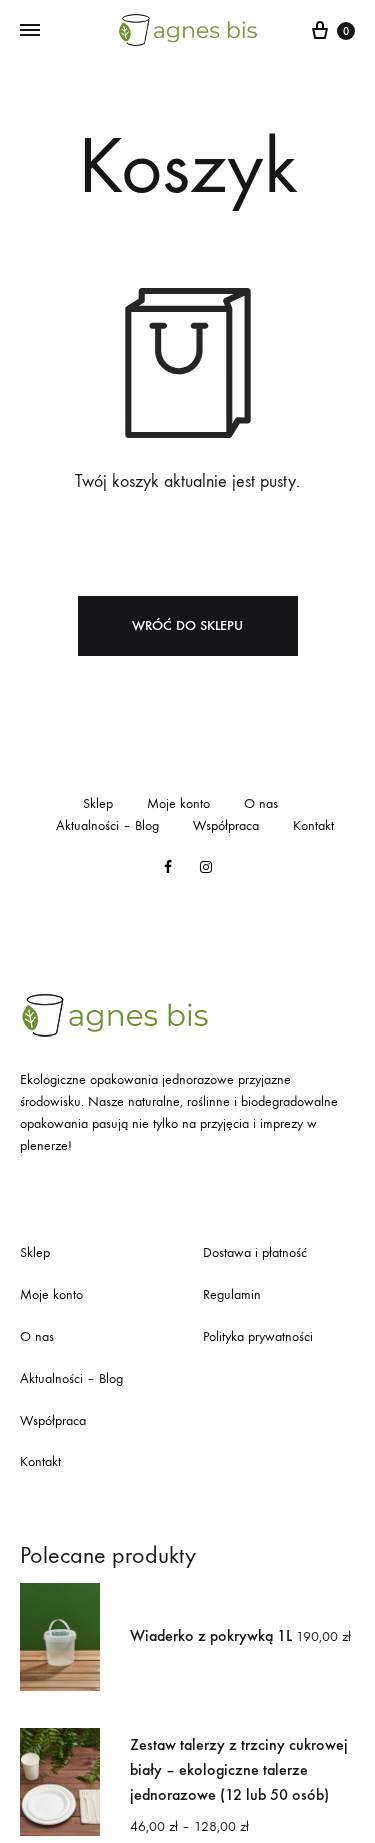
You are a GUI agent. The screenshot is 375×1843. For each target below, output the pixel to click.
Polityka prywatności (258, 1336)
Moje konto (178, 803)
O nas (261, 803)
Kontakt (313, 825)
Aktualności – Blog (107, 825)
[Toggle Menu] (30, 31)
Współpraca (226, 825)
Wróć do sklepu (187, 625)
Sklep (98, 803)
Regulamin (232, 1294)
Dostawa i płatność (255, 1252)
